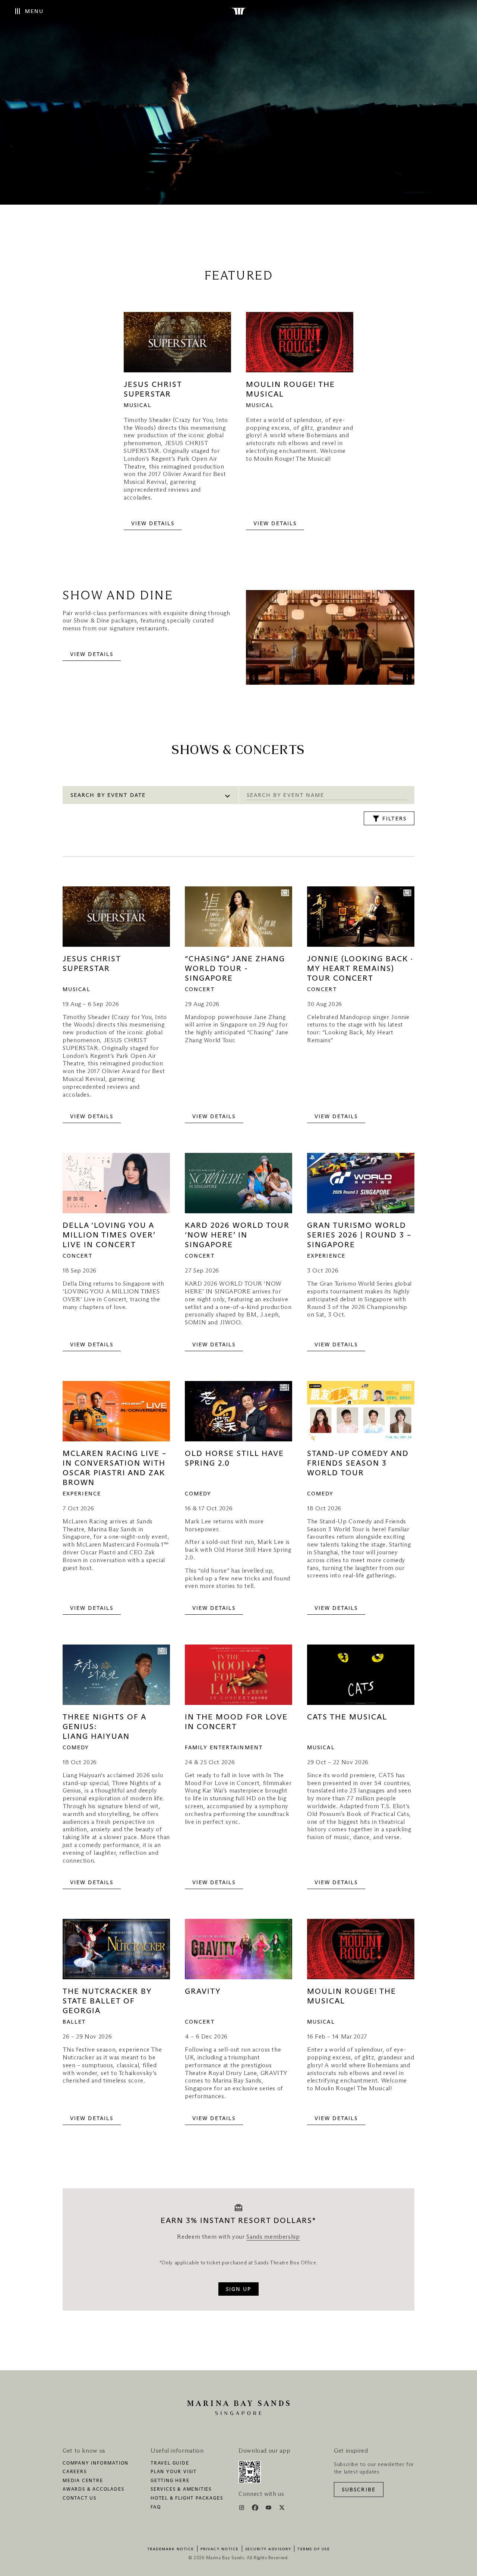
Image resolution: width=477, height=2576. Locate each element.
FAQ (156, 2507)
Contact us (80, 2498)
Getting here (170, 2481)
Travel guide (170, 2463)
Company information (96, 2463)
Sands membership (273, 2237)
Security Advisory (268, 2549)
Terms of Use (314, 2549)
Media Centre (83, 2481)
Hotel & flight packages (187, 2498)
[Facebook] (256, 2509)
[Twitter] (282, 2509)
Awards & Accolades (93, 2490)
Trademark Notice (171, 2549)
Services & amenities (181, 2490)
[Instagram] (242, 2509)
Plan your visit (174, 2472)
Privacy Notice (220, 2549)
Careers (75, 2472)
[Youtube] (269, 2509)
